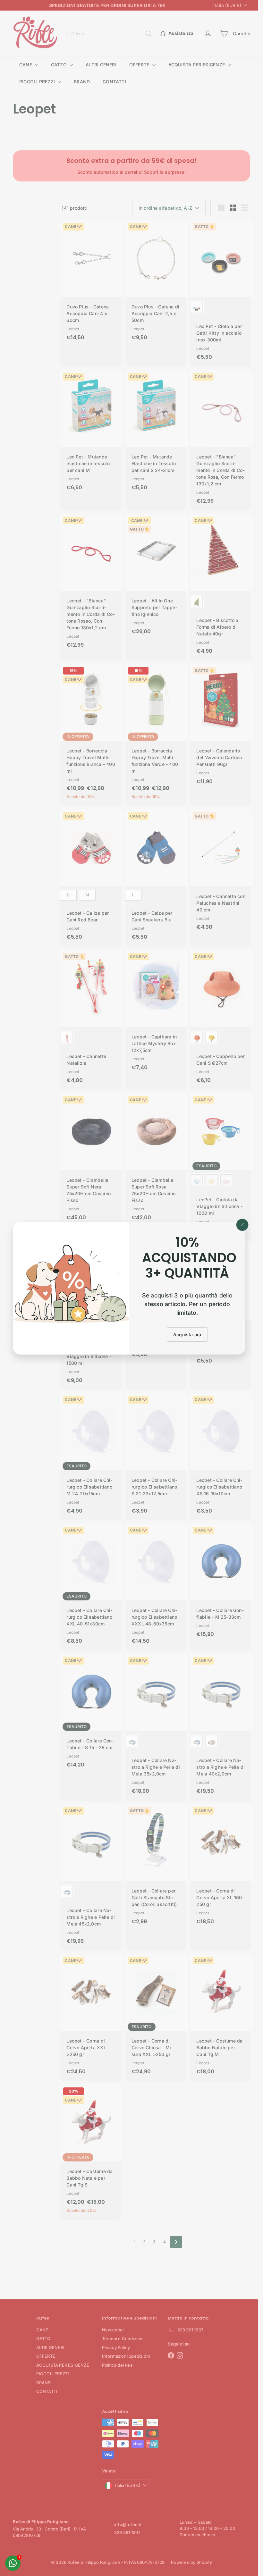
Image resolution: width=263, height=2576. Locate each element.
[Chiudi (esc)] (242, 1225)
